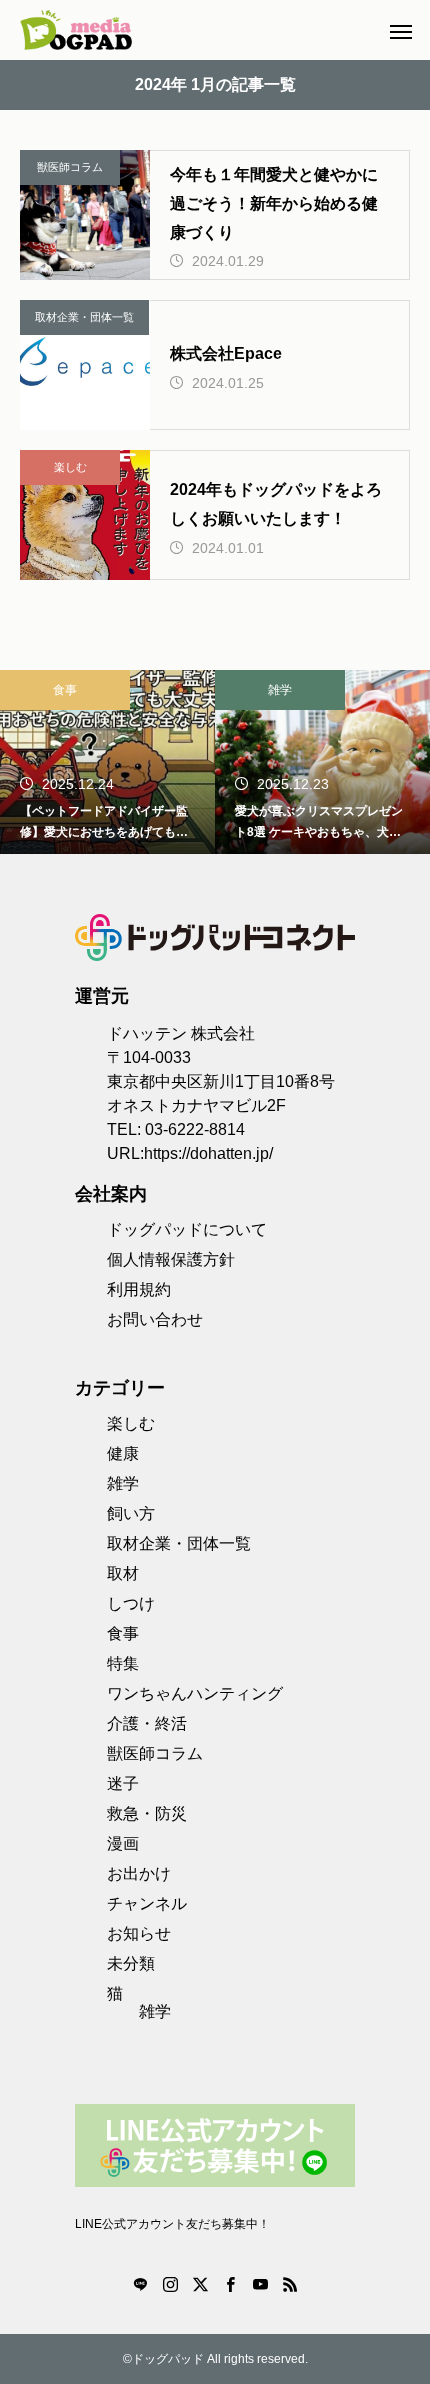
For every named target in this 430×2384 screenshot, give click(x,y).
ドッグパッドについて (187, 1229)
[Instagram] (170, 2284)
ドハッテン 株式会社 (181, 1033)
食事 (65, 690)
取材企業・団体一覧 (84, 317)
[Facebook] (230, 2284)
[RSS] (290, 2284)
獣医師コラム (70, 167)
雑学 (280, 690)
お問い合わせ (155, 1319)
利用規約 (139, 1289)
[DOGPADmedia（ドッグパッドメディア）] (76, 30)
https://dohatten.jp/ (208, 1153)
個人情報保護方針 (171, 1259)
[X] (200, 2284)
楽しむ (70, 467)
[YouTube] (260, 2284)
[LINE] (140, 2284)
